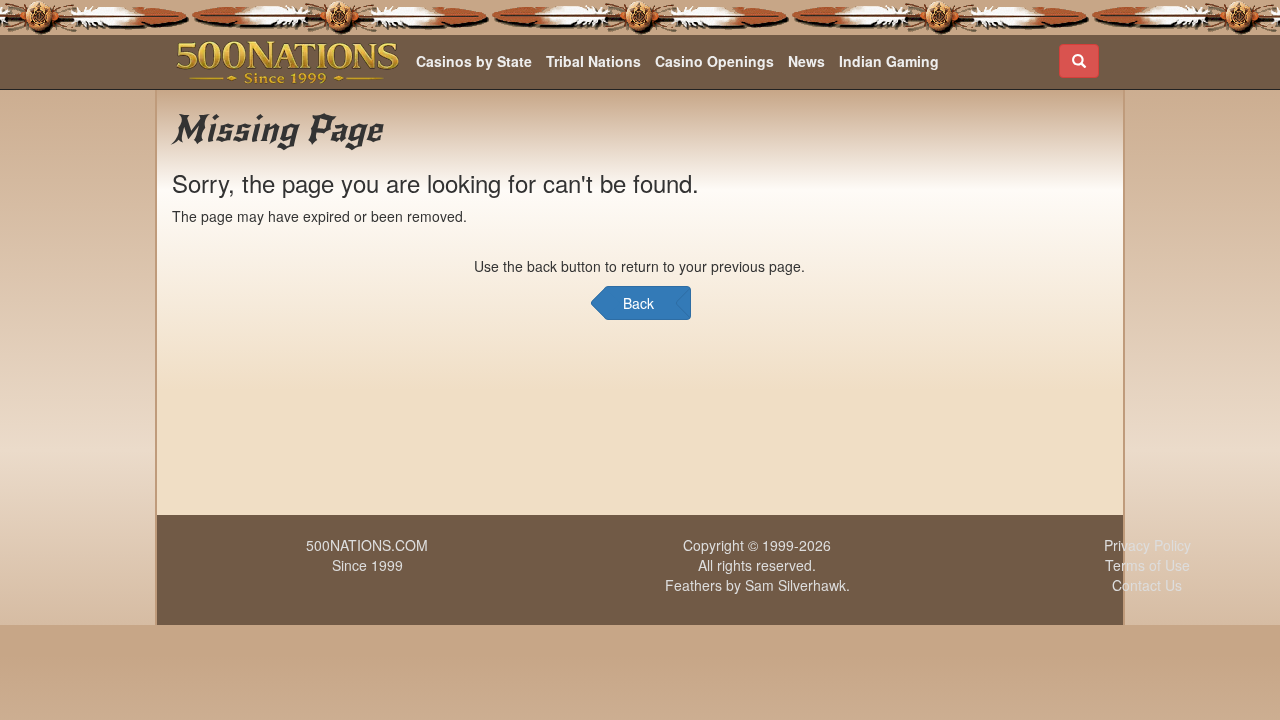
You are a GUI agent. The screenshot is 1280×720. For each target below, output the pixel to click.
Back (638, 303)
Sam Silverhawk (795, 585)
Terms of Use (1147, 565)
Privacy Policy (1147, 545)
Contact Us (1147, 585)
